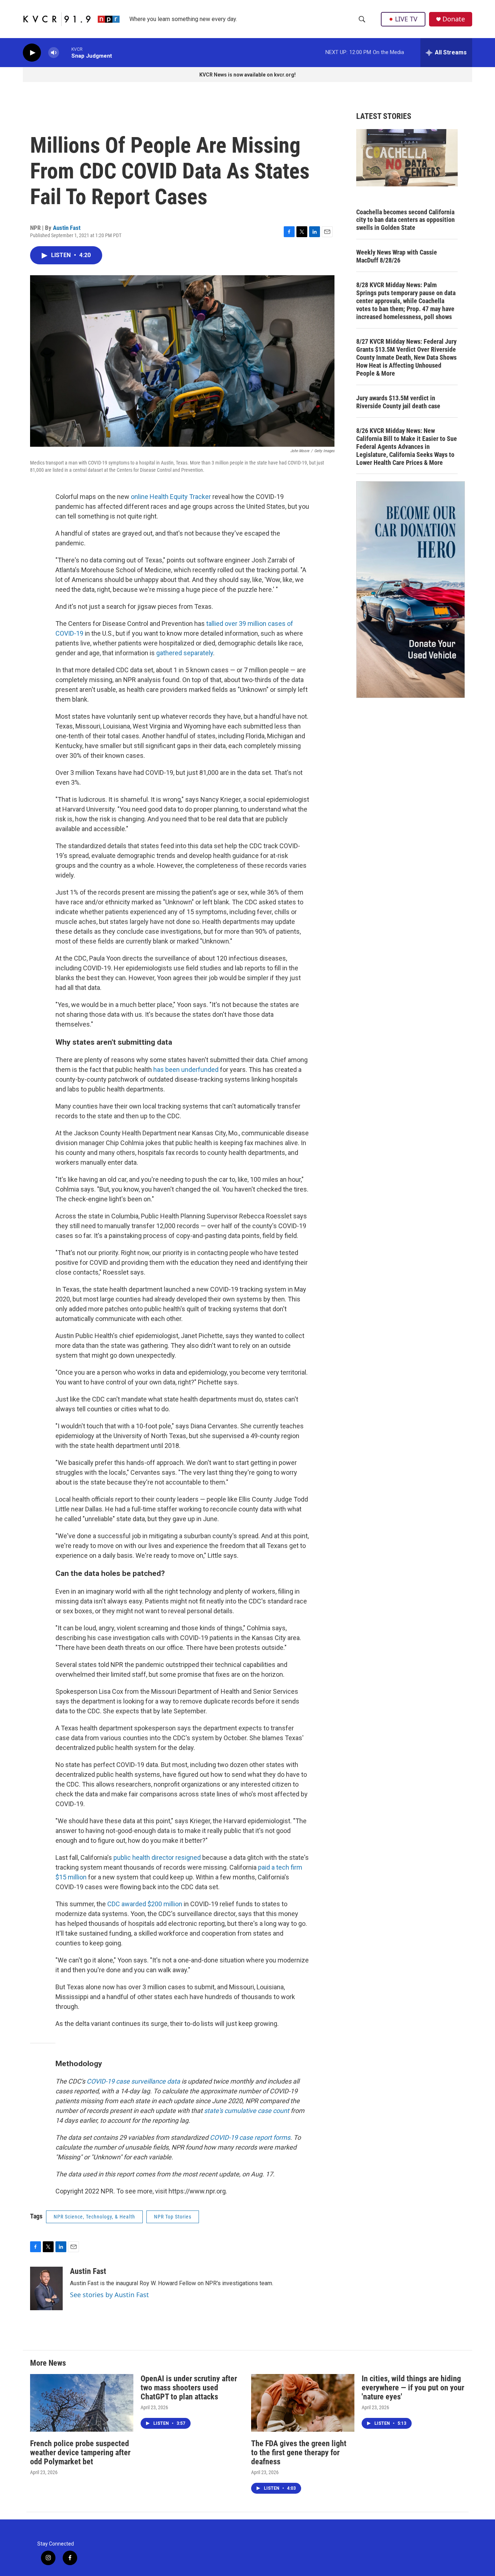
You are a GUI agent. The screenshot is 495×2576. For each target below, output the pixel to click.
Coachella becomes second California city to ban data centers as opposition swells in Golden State (405, 220)
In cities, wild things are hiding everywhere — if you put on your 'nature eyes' (413, 2388)
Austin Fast (67, 228)
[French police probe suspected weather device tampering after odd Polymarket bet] (82, 2403)
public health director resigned (157, 1857)
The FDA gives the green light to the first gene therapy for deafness (299, 2453)
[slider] (65, 52)
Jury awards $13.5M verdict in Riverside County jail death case (398, 402)
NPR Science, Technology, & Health (94, 2217)
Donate (454, 19)
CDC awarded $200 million (145, 1904)
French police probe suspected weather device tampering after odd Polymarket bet (80, 2453)
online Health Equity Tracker (171, 497)
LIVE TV (406, 19)
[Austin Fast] (46, 2288)
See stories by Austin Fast (109, 2295)
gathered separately (185, 653)
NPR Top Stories (173, 2217)
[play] (32, 53)
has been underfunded (186, 1070)
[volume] (54, 53)
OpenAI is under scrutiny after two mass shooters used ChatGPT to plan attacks (189, 2388)
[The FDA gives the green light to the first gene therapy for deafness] (303, 2403)
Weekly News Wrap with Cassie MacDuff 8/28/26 (397, 256)
